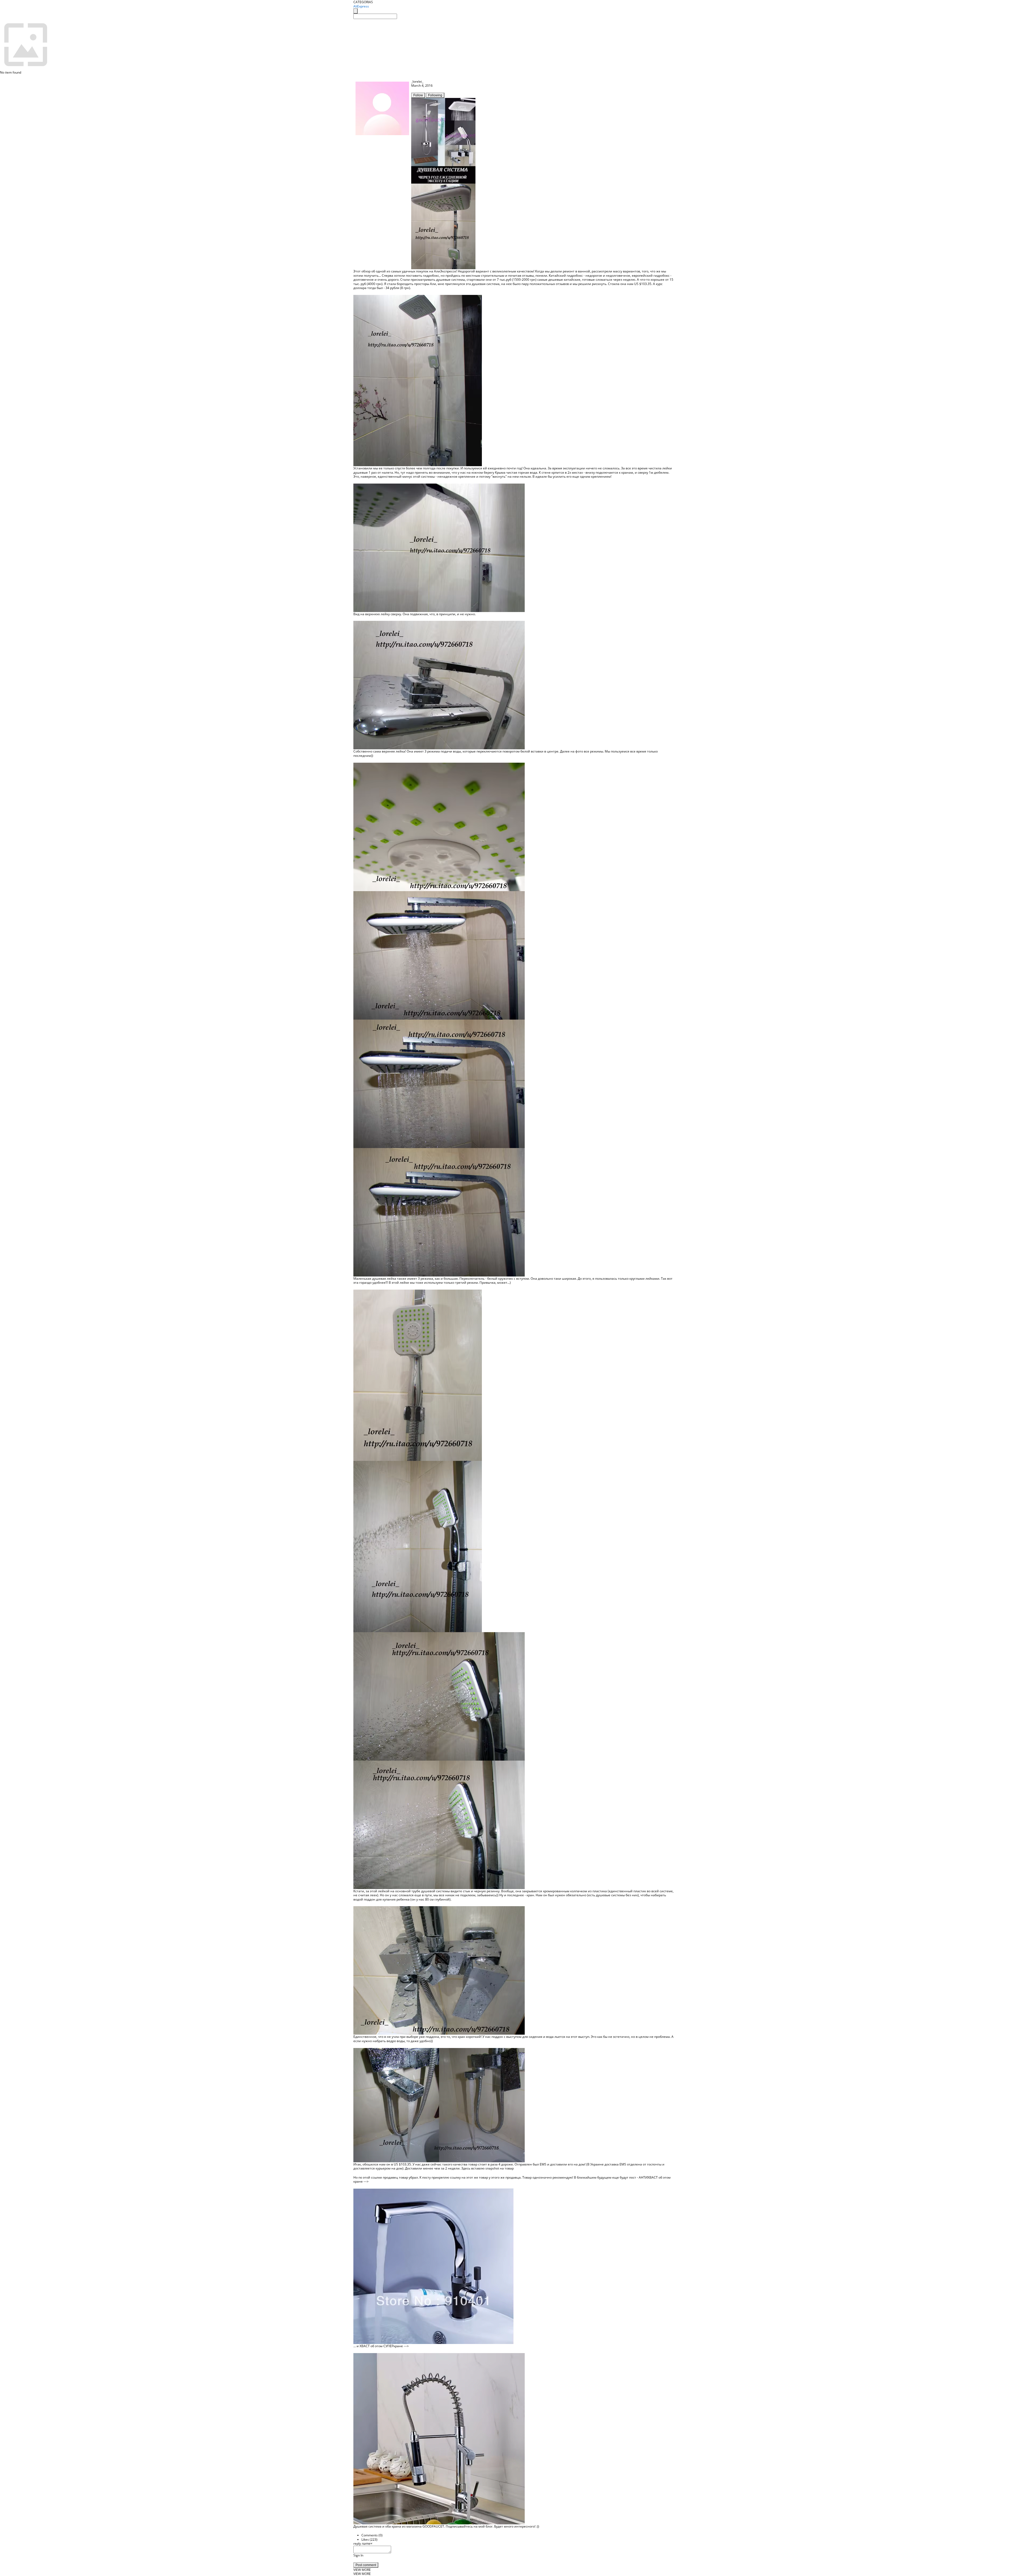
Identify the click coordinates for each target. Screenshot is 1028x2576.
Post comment (366, 2565)
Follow (418, 95)
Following (435, 95)
